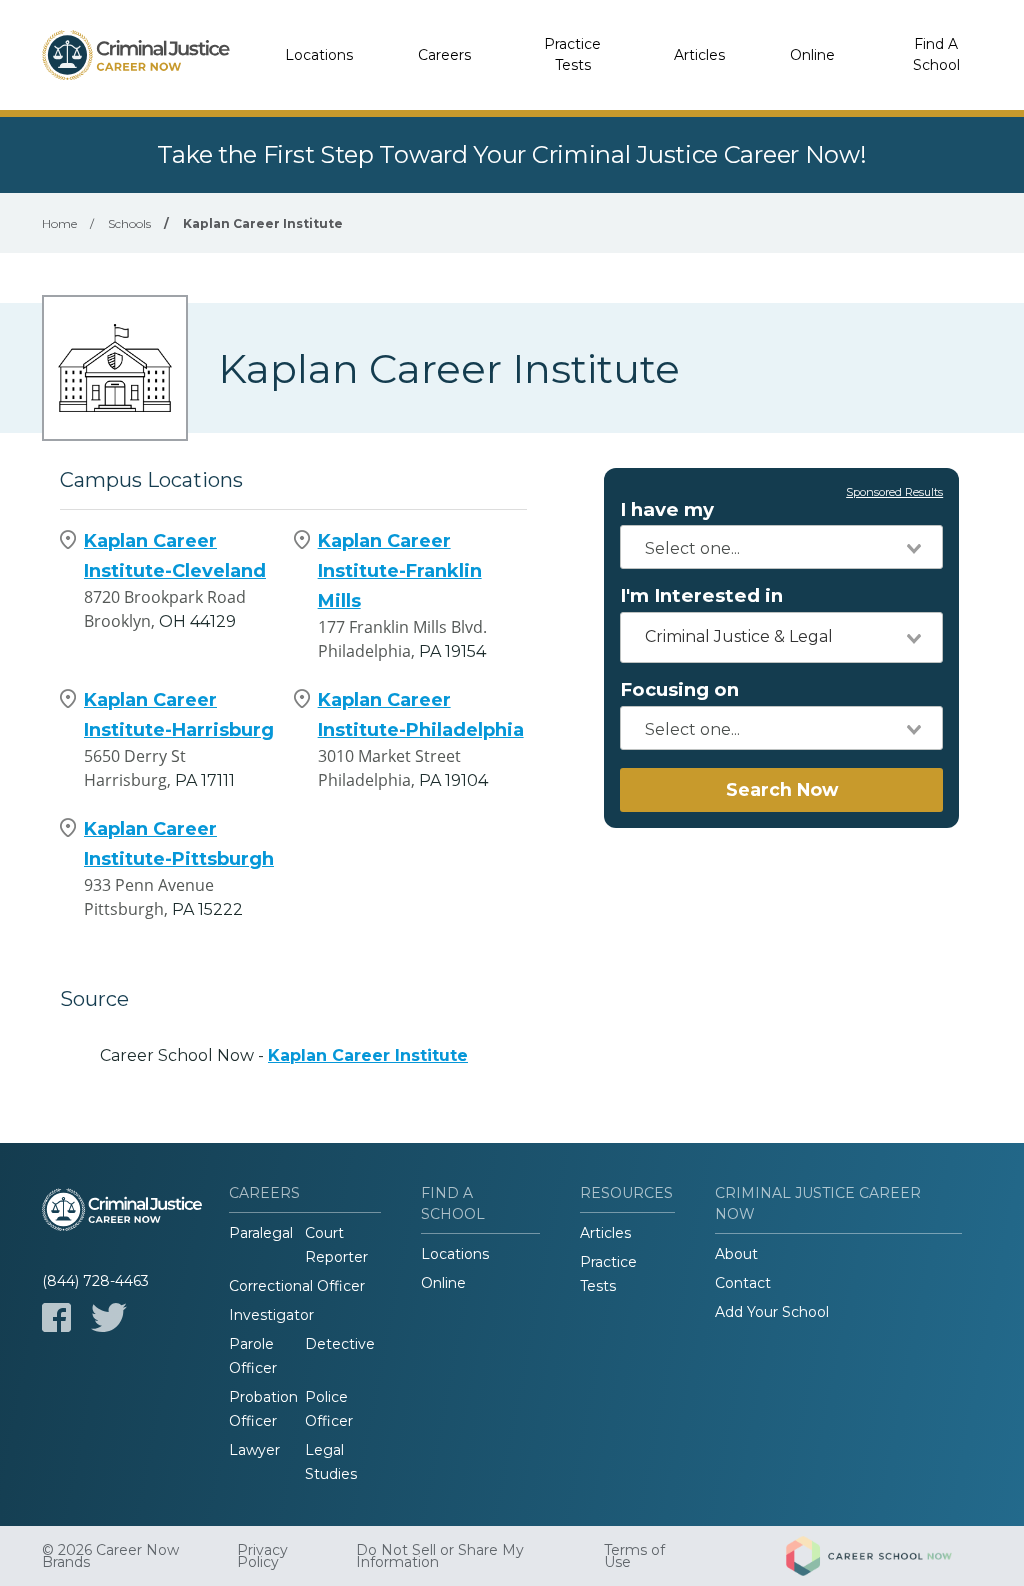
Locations (319, 55)
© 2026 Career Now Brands (110, 1556)
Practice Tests (572, 54)
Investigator (271, 1315)
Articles (699, 55)
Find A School (936, 54)
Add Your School (772, 1312)
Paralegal (261, 1233)
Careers (444, 55)
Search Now (782, 789)
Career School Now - (284, 1055)
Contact (743, 1283)
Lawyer (254, 1450)
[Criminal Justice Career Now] (136, 55)
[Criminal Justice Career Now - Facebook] (56, 1317)
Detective (340, 1344)
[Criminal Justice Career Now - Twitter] (109, 1317)
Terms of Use (634, 1556)
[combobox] (781, 547)
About (736, 1254)
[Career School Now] (884, 1556)
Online (812, 55)
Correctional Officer (297, 1286)
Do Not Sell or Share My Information (440, 1556)
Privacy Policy (262, 1556)
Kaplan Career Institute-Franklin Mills (400, 571)
